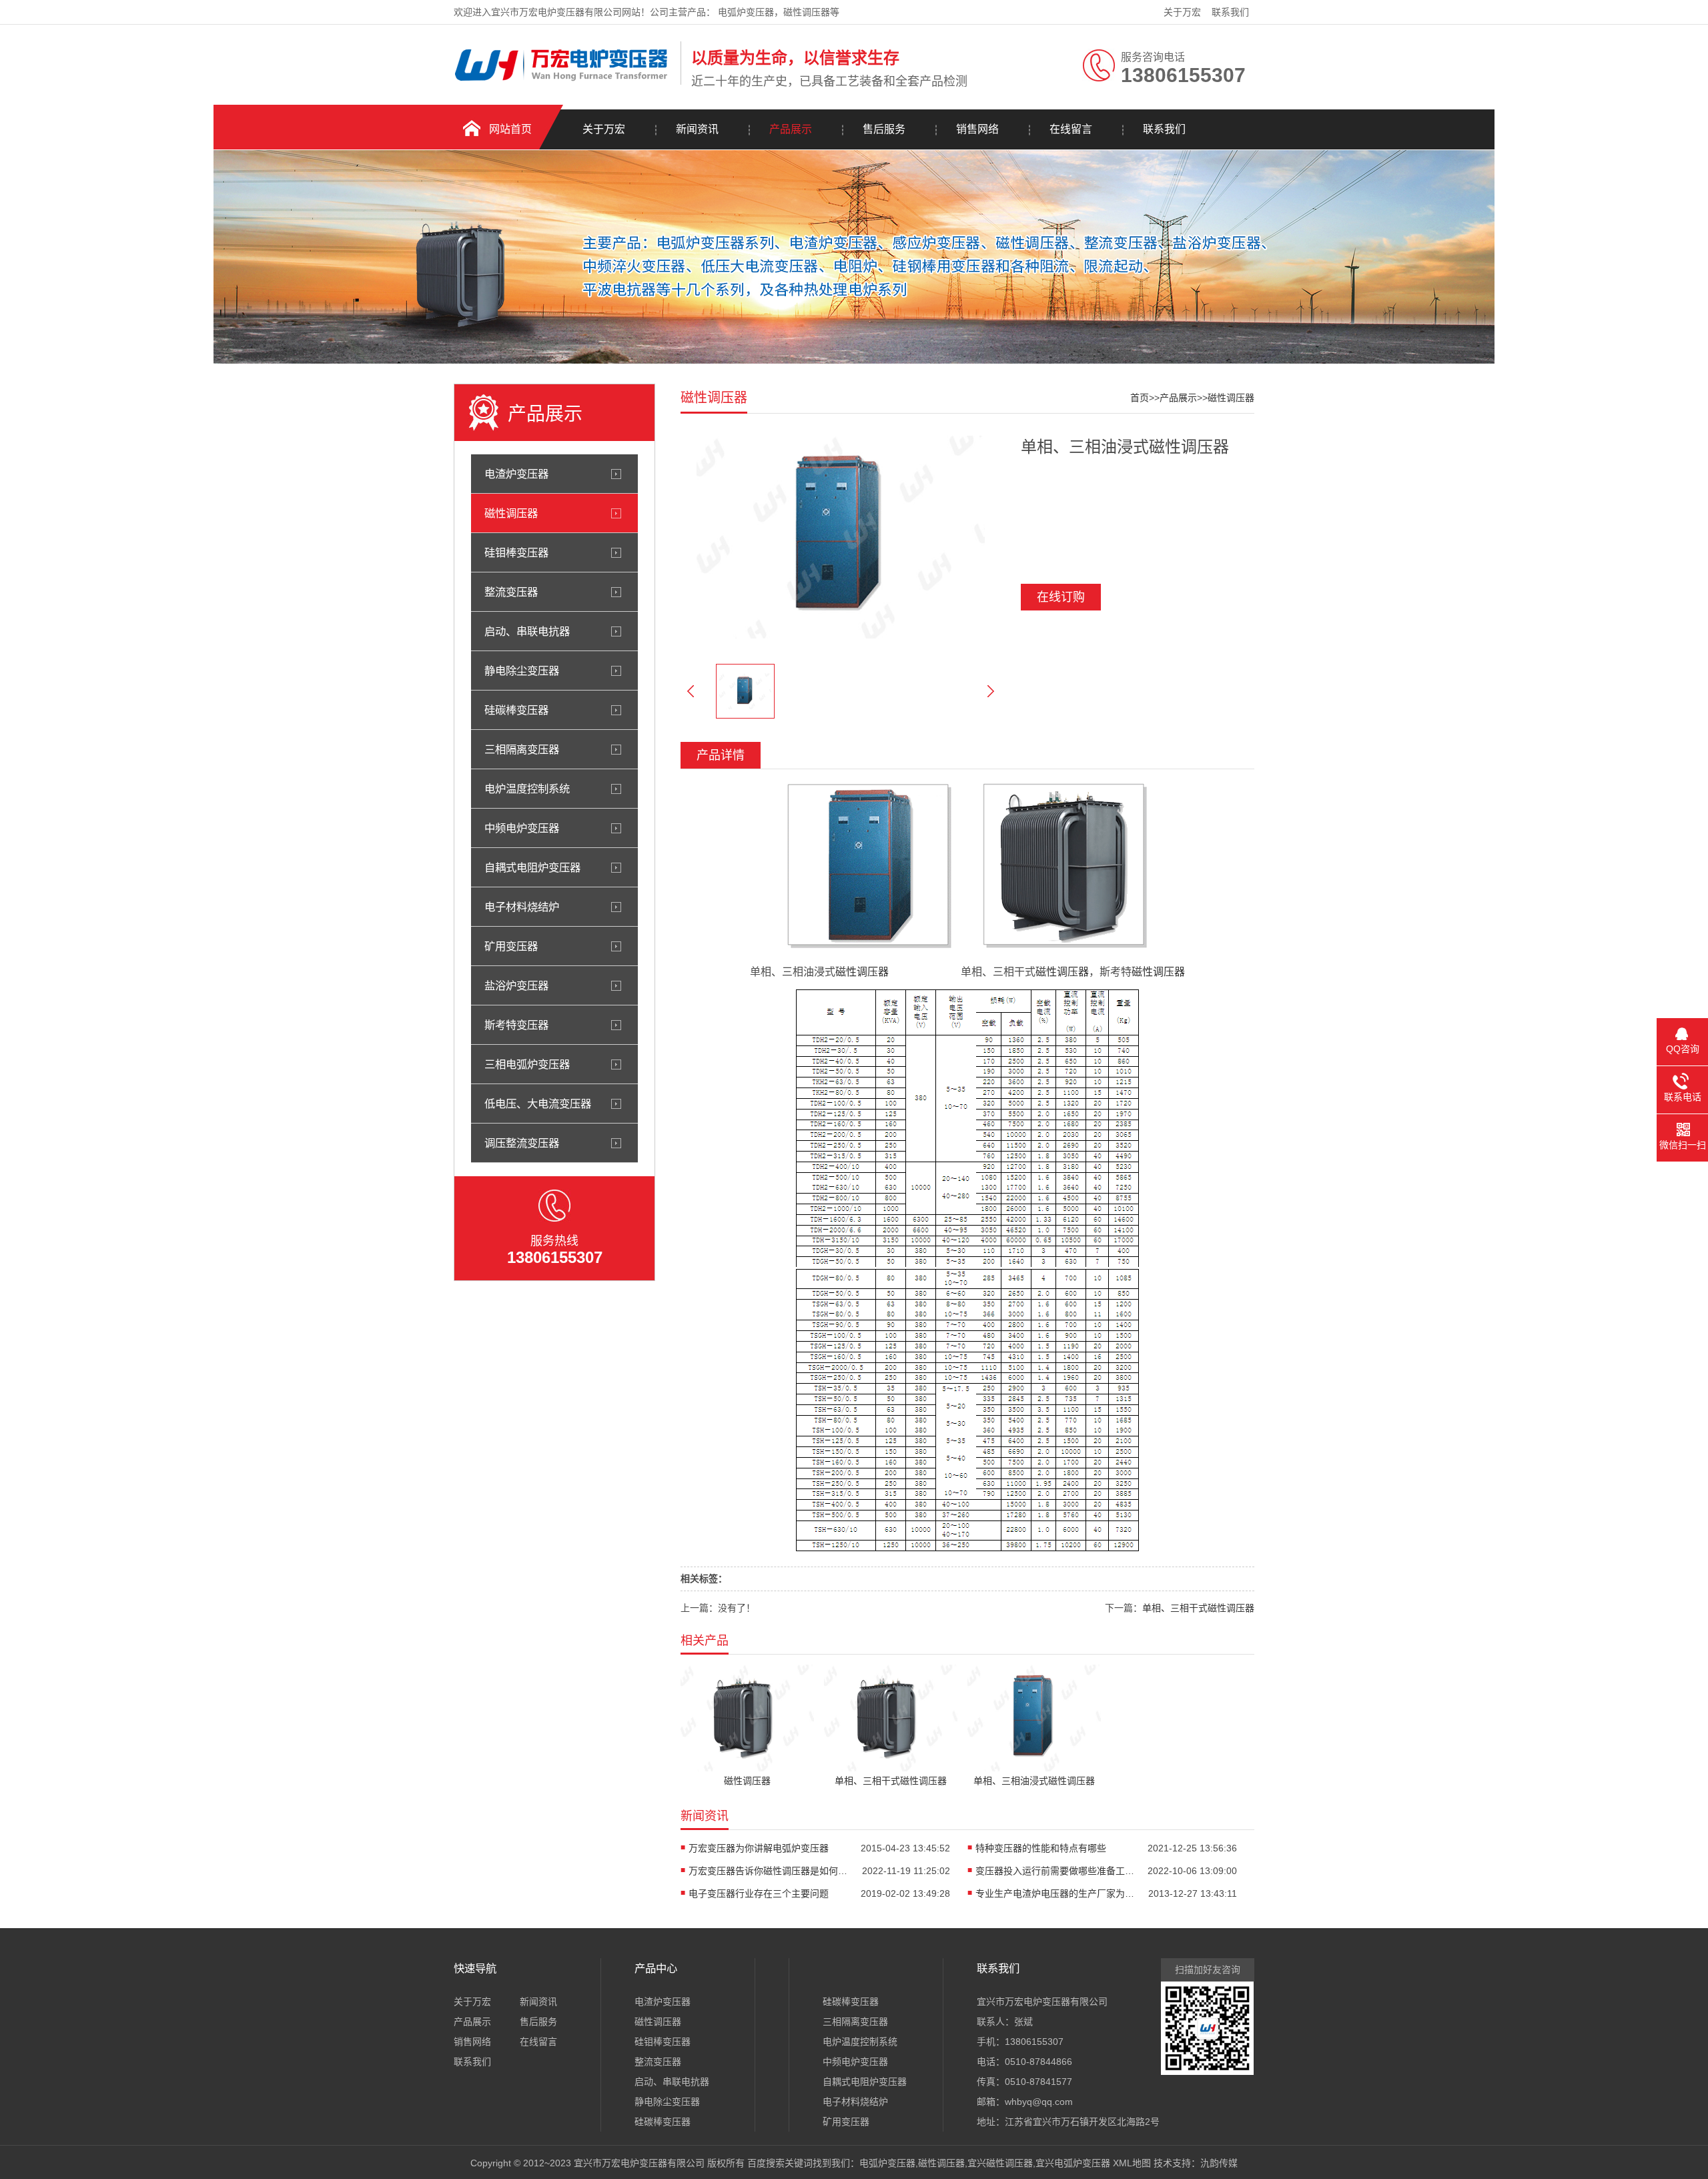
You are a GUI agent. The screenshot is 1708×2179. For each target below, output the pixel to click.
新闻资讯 (697, 129)
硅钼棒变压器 (516, 552)
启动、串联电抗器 (527, 631)
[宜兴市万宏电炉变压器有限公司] (564, 82)
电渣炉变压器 (516, 474)
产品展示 (791, 129)
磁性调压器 (511, 513)
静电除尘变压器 (522, 671)
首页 (1140, 398)
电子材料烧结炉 (522, 907)
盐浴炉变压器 (516, 985)
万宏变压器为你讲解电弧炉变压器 (759, 1848)
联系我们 (1230, 12)
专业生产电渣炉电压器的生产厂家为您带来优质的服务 (1055, 1893)
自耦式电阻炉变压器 (532, 867)
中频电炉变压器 (522, 828)
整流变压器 (511, 592)
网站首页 (510, 129)
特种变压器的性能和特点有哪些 (1041, 1848)
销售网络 (977, 129)
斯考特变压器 (516, 1025)
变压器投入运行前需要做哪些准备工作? (1055, 1871)
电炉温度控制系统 (527, 789)
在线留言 (1071, 129)
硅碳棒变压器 (516, 710)
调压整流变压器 (522, 1143)
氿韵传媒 (1219, 2163)
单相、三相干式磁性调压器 (1198, 1608)
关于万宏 (1182, 12)
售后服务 (884, 129)
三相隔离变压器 (522, 749)
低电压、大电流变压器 (538, 1104)
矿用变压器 (511, 946)
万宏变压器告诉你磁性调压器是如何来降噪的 (769, 1871)
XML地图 (1132, 2163)
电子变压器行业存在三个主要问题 (759, 1893)
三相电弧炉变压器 (527, 1064)
